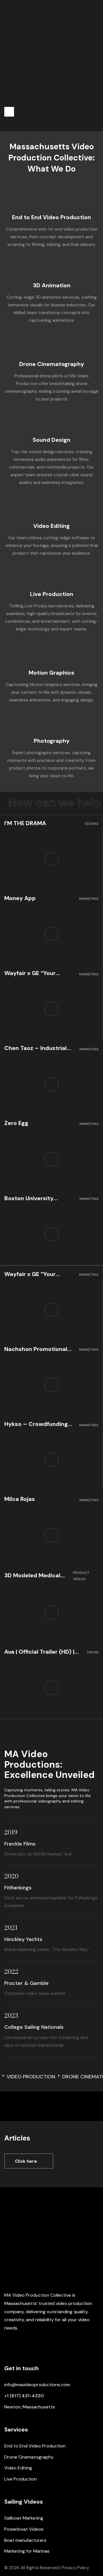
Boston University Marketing (29, 1198)
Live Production (52, 594)
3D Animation (52, 285)
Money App (20, 898)
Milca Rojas (20, 1499)
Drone (93, 1652)
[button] (9, 112)
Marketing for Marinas (27, 2551)
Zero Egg (16, 1123)
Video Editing (51, 526)
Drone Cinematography (29, 2457)
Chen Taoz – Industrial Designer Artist (35, 1048)
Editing (92, 824)
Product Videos (81, 1576)
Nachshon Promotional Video (36, 1349)
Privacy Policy (75, 2568)
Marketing (89, 899)
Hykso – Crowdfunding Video (36, 1424)
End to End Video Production (51, 217)
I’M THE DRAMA (25, 823)
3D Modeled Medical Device (32, 1575)
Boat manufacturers (25, 2540)
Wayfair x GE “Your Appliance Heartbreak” (36, 973)
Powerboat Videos (24, 2529)
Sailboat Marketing (24, 2518)
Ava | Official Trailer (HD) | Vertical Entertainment (39, 1652)
